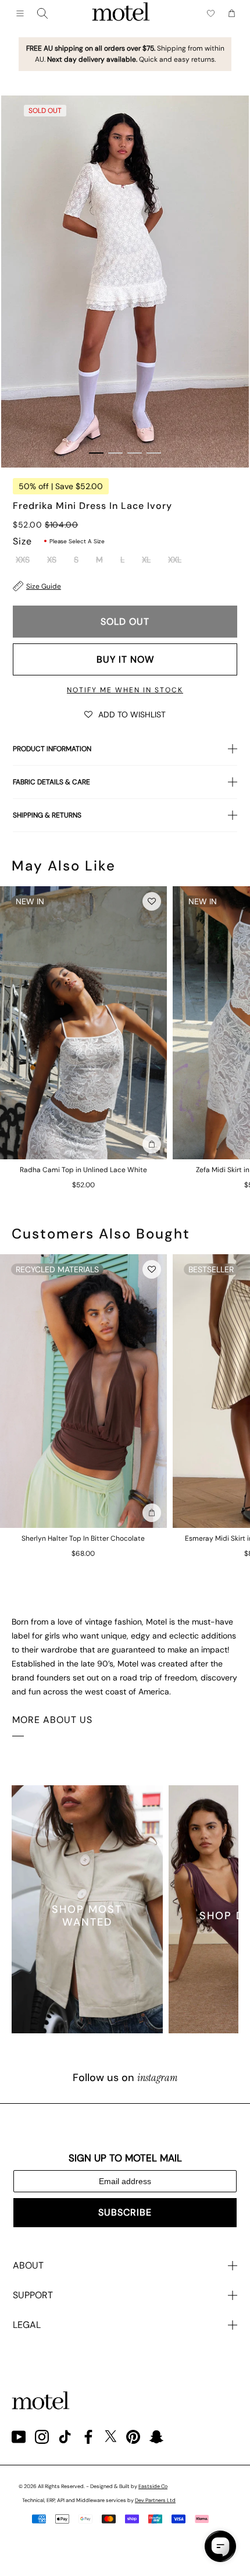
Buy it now (125, 659)
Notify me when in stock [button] (125, 690)
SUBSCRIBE (125, 2212)
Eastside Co (153, 2486)
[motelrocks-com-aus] (121, 13)
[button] (125, 714)
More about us (52, 1720)
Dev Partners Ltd (155, 2500)
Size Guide (44, 586)
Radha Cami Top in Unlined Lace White (83, 1170)
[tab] (96, 453)
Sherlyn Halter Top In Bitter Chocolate (83, 1538)
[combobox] (42, 13)
